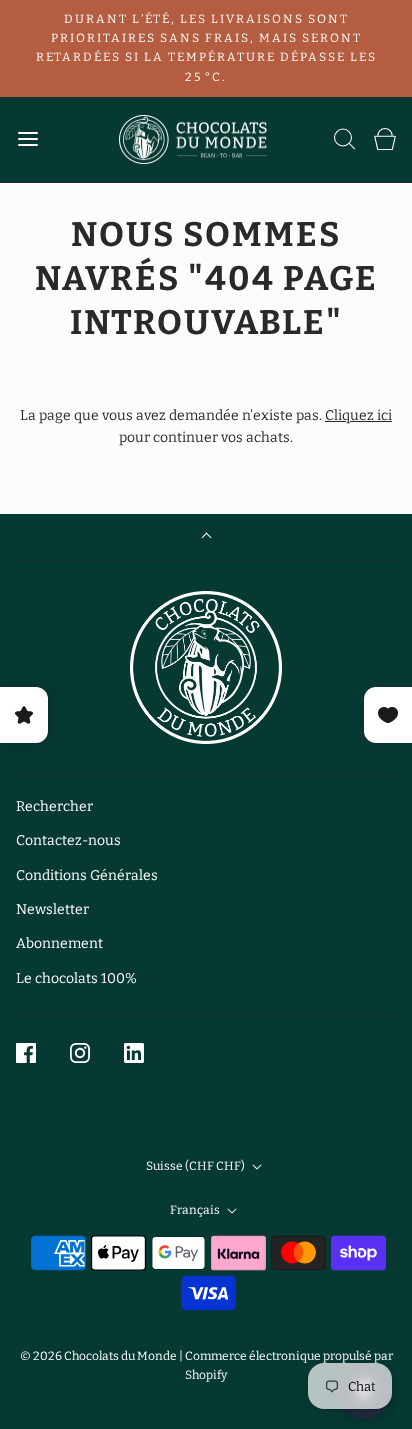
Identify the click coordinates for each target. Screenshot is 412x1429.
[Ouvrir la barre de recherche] (345, 139)
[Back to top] (206, 537)
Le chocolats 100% (76, 978)
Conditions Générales (87, 875)
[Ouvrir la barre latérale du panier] (384, 139)
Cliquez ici (358, 415)
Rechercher (54, 806)
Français (196, 1210)
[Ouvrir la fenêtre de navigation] (27, 139)
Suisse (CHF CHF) (196, 1166)
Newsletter (52, 909)
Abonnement (59, 943)
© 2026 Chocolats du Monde (98, 1356)
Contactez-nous (68, 840)
